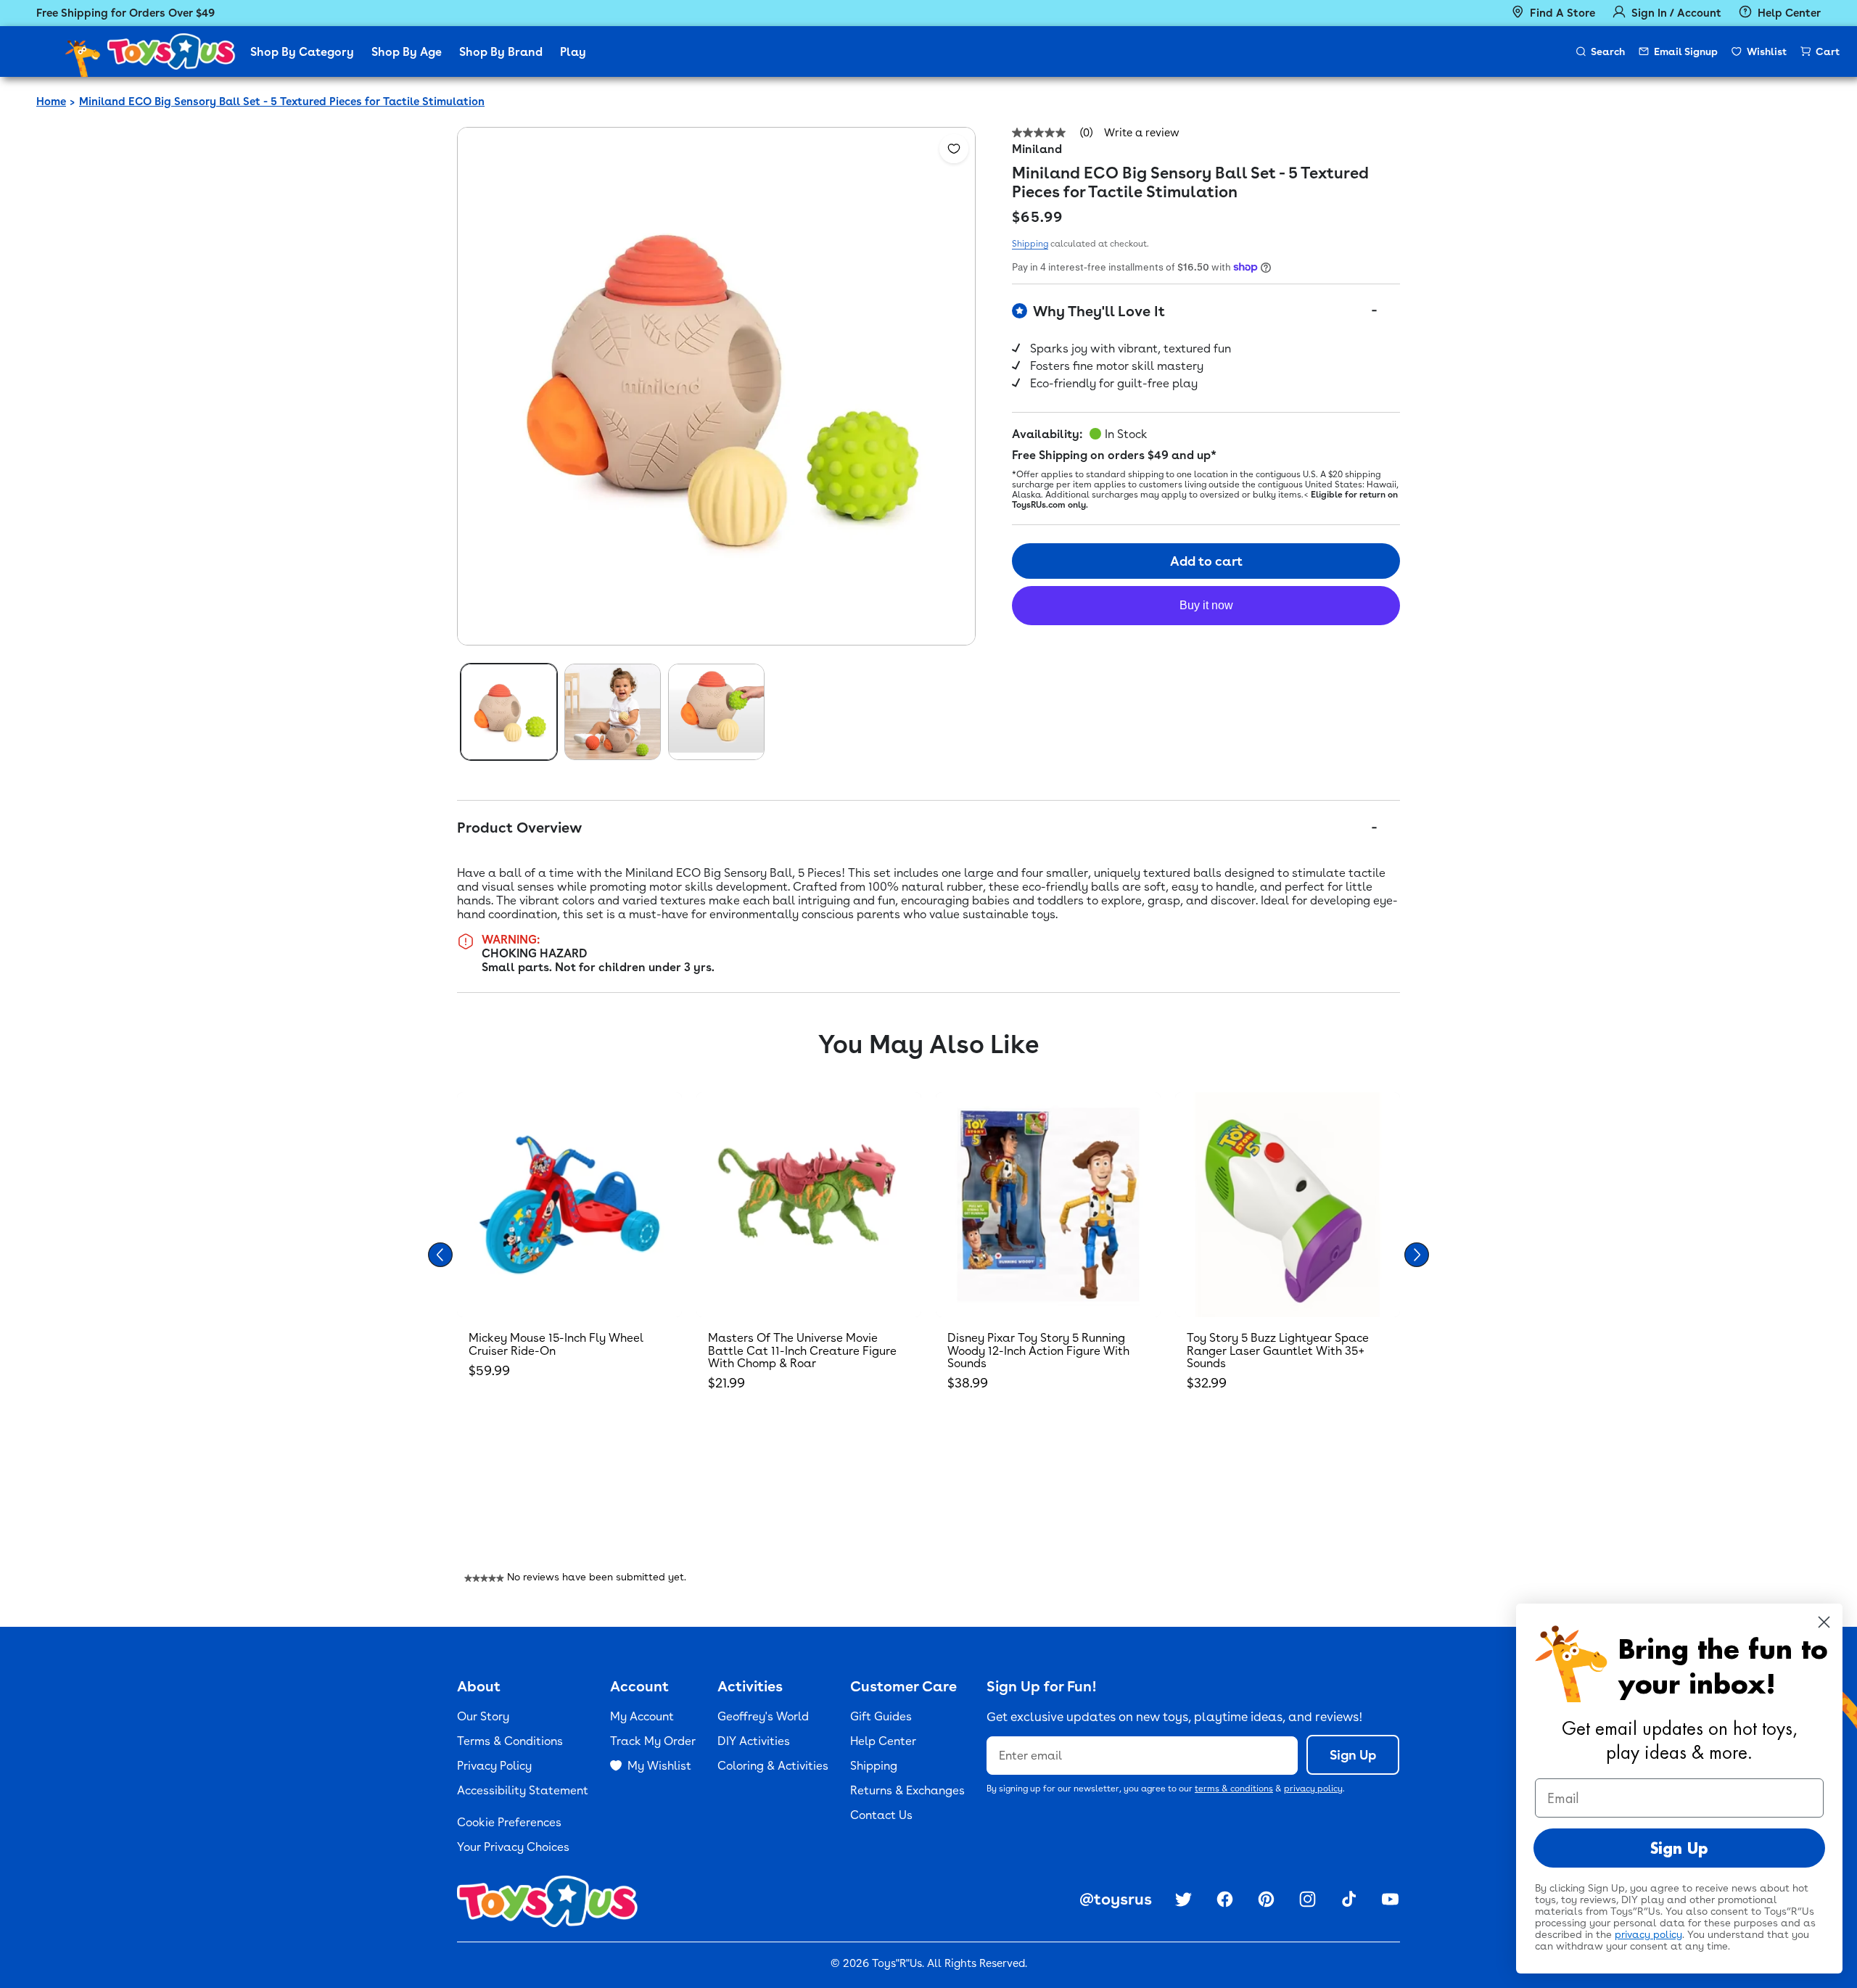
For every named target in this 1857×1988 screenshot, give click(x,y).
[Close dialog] (1824, 1622)
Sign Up (1353, 1755)
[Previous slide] (440, 1255)
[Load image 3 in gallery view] (716, 712)
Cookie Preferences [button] (509, 1822)
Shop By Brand (501, 52)
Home (51, 102)
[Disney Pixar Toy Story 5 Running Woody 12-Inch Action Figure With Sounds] (1048, 1205)
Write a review (1142, 133)
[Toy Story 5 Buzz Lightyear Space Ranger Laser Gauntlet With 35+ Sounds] (1288, 1205)
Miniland (1037, 149)
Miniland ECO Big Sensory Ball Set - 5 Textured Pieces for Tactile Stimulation (282, 102)
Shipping (1030, 244)
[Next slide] (1417, 1255)
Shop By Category (302, 52)
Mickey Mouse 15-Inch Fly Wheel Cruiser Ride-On (556, 1344)
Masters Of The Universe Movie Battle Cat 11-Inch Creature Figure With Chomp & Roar (802, 1350)
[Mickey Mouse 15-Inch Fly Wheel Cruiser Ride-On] (569, 1205)
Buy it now (1206, 605)
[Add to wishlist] (954, 149)
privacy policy (1313, 1789)
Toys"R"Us (897, 1963)
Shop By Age (407, 52)
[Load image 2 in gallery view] (613, 712)
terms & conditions (1234, 1789)
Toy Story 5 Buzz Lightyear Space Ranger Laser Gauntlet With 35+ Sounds (1278, 1350)
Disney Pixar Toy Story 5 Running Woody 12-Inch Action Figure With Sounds (1038, 1350)
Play (573, 52)
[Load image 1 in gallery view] (509, 712)
